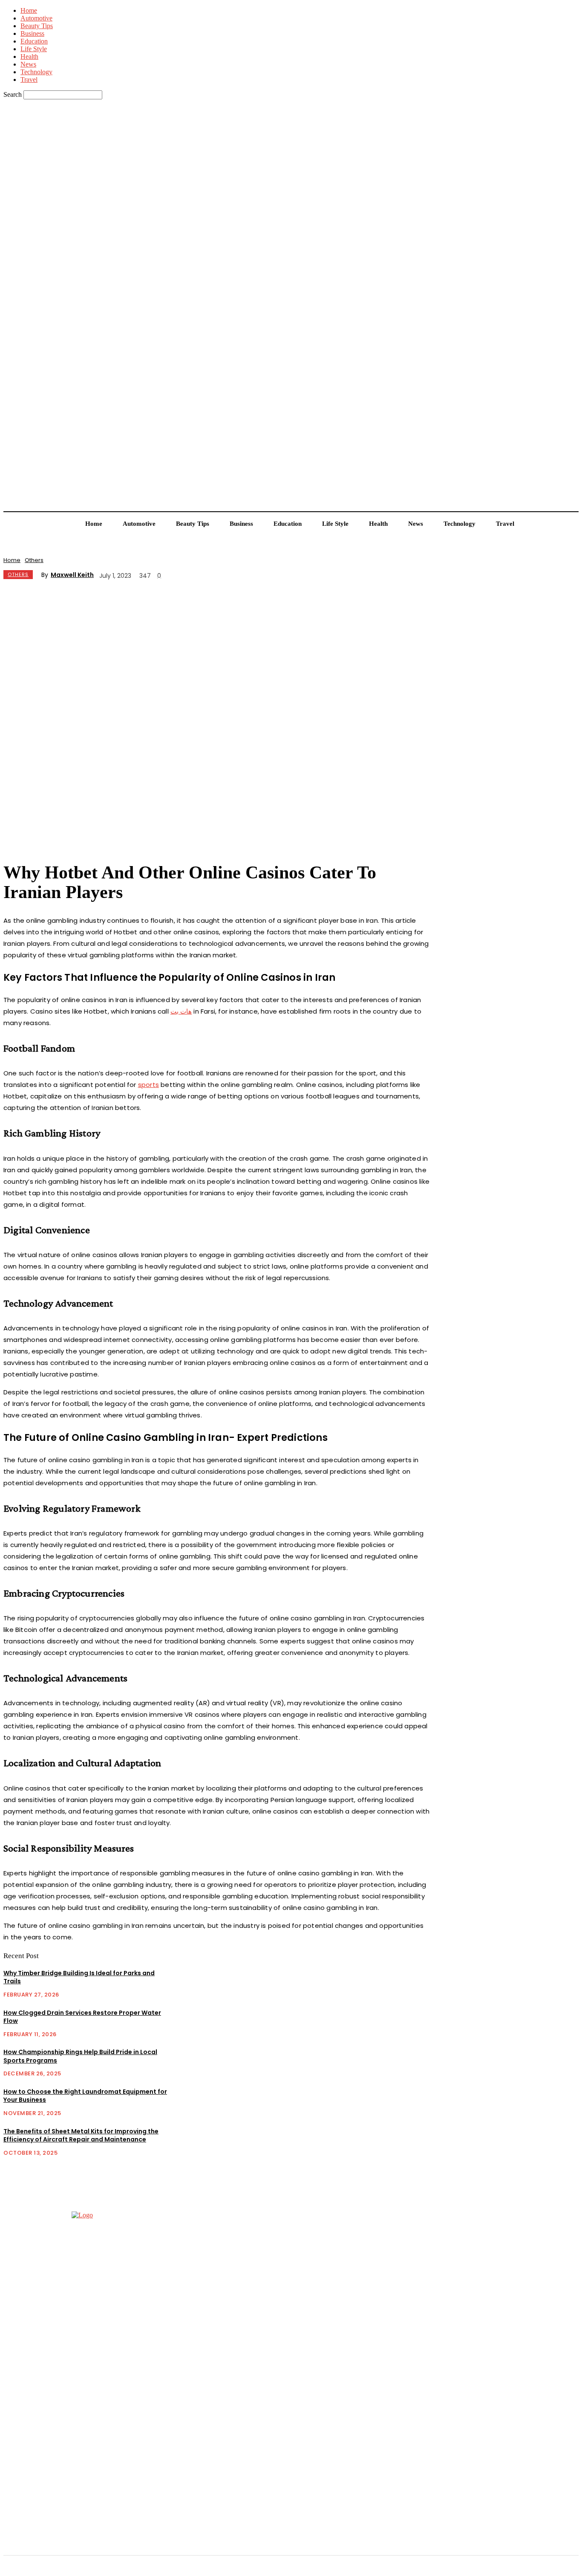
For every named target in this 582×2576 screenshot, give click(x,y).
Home (29, 10)
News (28, 64)
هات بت (181, 1011)
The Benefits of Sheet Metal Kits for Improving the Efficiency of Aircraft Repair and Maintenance (81, 2136)
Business (32, 33)
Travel (29, 80)
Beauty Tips (37, 26)
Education (34, 41)
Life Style (34, 49)
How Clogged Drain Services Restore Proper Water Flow (82, 2017)
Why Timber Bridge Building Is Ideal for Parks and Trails (79, 1977)
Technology (36, 72)
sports (148, 1085)
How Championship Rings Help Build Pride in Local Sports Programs (80, 2056)
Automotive (36, 18)
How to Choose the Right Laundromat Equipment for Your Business (85, 2096)
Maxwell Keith (72, 575)
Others (34, 560)
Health (29, 57)
